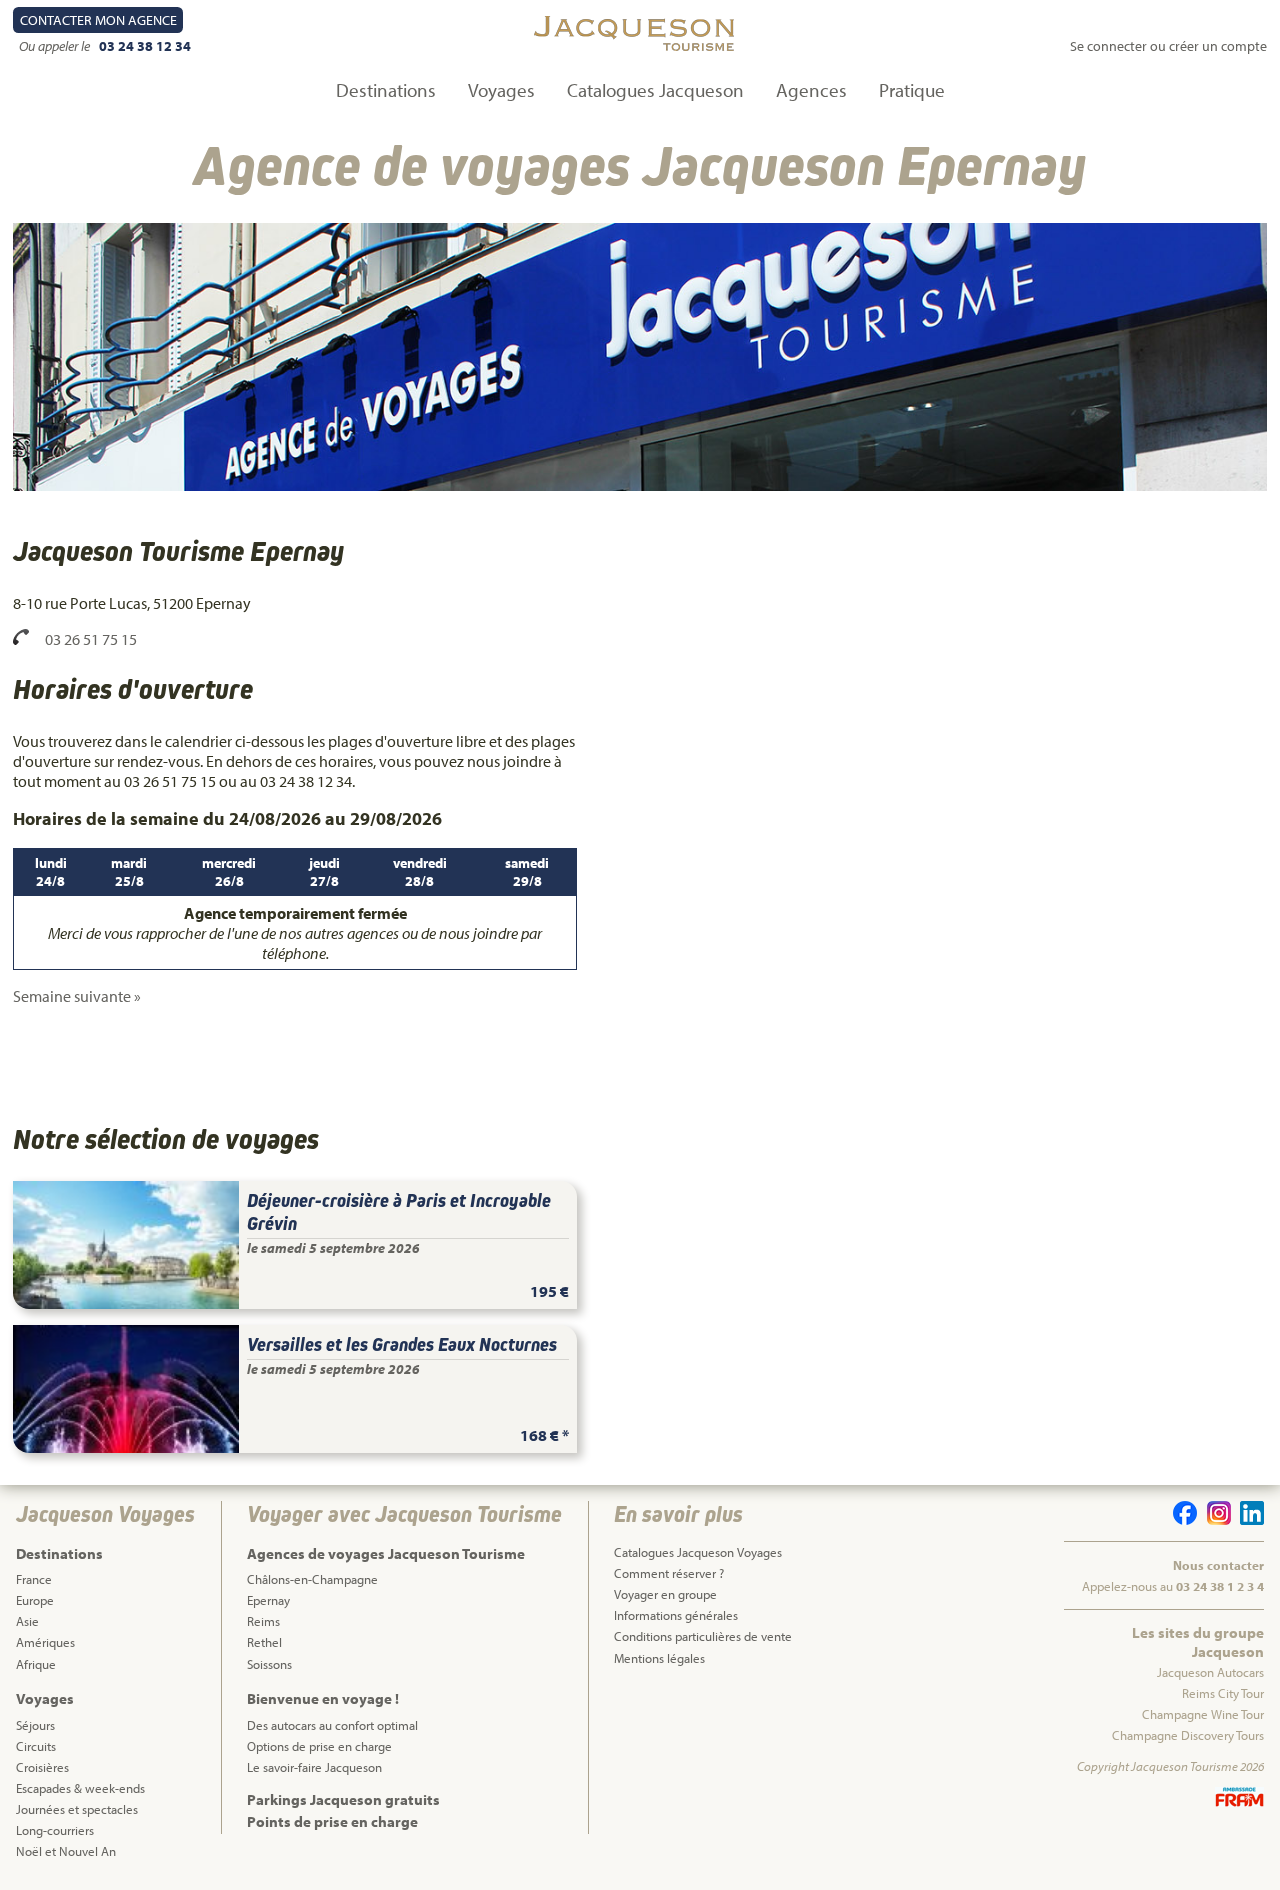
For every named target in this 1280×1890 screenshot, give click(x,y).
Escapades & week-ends (80, 1788)
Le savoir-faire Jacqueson (314, 1767)
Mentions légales (659, 1658)
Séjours (35, 1725)
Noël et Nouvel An (66, 1851)
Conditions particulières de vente (703, 1636)
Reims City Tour (1223, 1693)
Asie (27, 1621)
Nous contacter (1218, 1565)
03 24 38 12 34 (144, 46)
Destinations (386, 90)
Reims (263, 1621)
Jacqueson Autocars (1210, 1672)
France (34, 1579)
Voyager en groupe (665, 1594)
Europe (35, 1600)
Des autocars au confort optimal (332, 1725)
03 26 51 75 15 (91, 639)
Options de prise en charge (319, 1746)
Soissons (269, 1664)
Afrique (36, 1664)
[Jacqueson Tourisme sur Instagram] (1215, 1520)
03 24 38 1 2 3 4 (1220, 1586)
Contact (98, 20)
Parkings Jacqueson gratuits (343, 1799)
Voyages (501, 90)
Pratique (912, 90)
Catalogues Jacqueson (655, 90)
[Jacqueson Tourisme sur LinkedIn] (1249, 1520)
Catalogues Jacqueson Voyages (698, 1552)
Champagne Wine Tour (1203, 1714)
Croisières (42, 1767)
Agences (811, 90)
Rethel (264, 1642)
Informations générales (676, 1615)
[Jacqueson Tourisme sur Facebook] (1182, 1520)
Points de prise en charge (332, 1821)
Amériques (45, 1642)
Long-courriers (55, 1830)
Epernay (268, 1600)
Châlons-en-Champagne (312, 1579)
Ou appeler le (56, 46)
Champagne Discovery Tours (1188, 1735)
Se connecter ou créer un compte (1168, 46)
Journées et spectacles (77, 1809)
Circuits (36, 1746)
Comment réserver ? (669, 1573)
